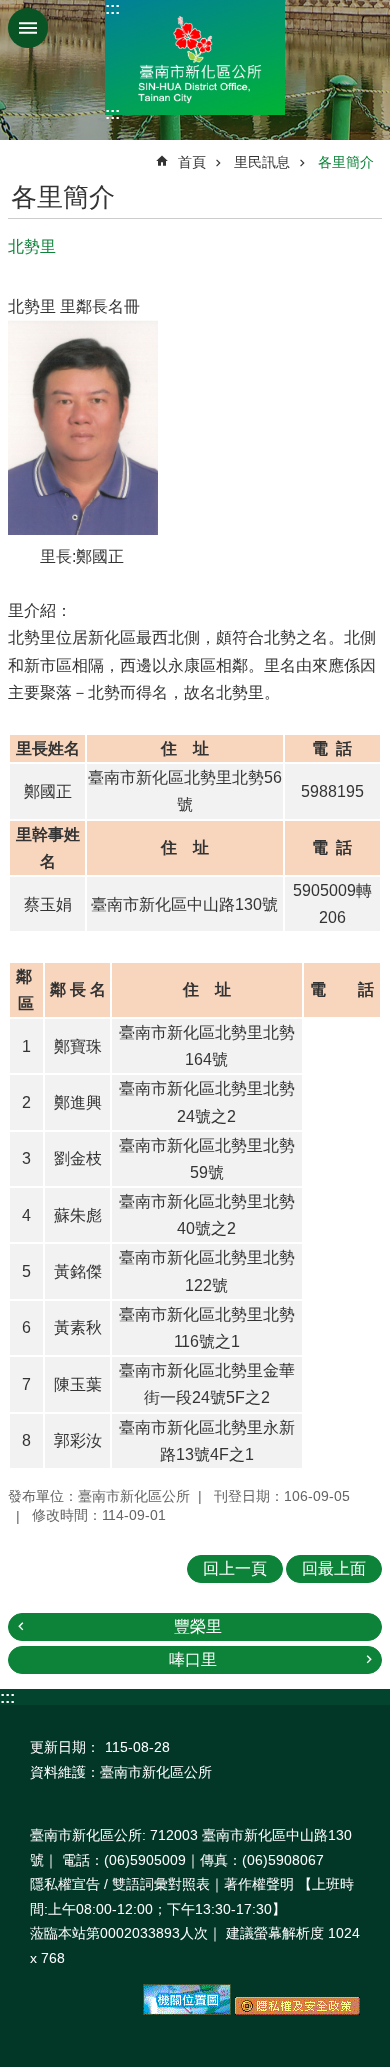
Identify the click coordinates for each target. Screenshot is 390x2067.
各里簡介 (346, 162)
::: (112, 8)
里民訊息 (262, 162)
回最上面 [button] (334, 1568)
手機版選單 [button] (28, 28)
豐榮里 (198, 1626)
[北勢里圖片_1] (187, 2010)
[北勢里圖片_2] (297, 2010)
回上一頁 (235, 1568)
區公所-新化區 (195, 57)
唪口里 (193, 1659)
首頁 (192, 162)
